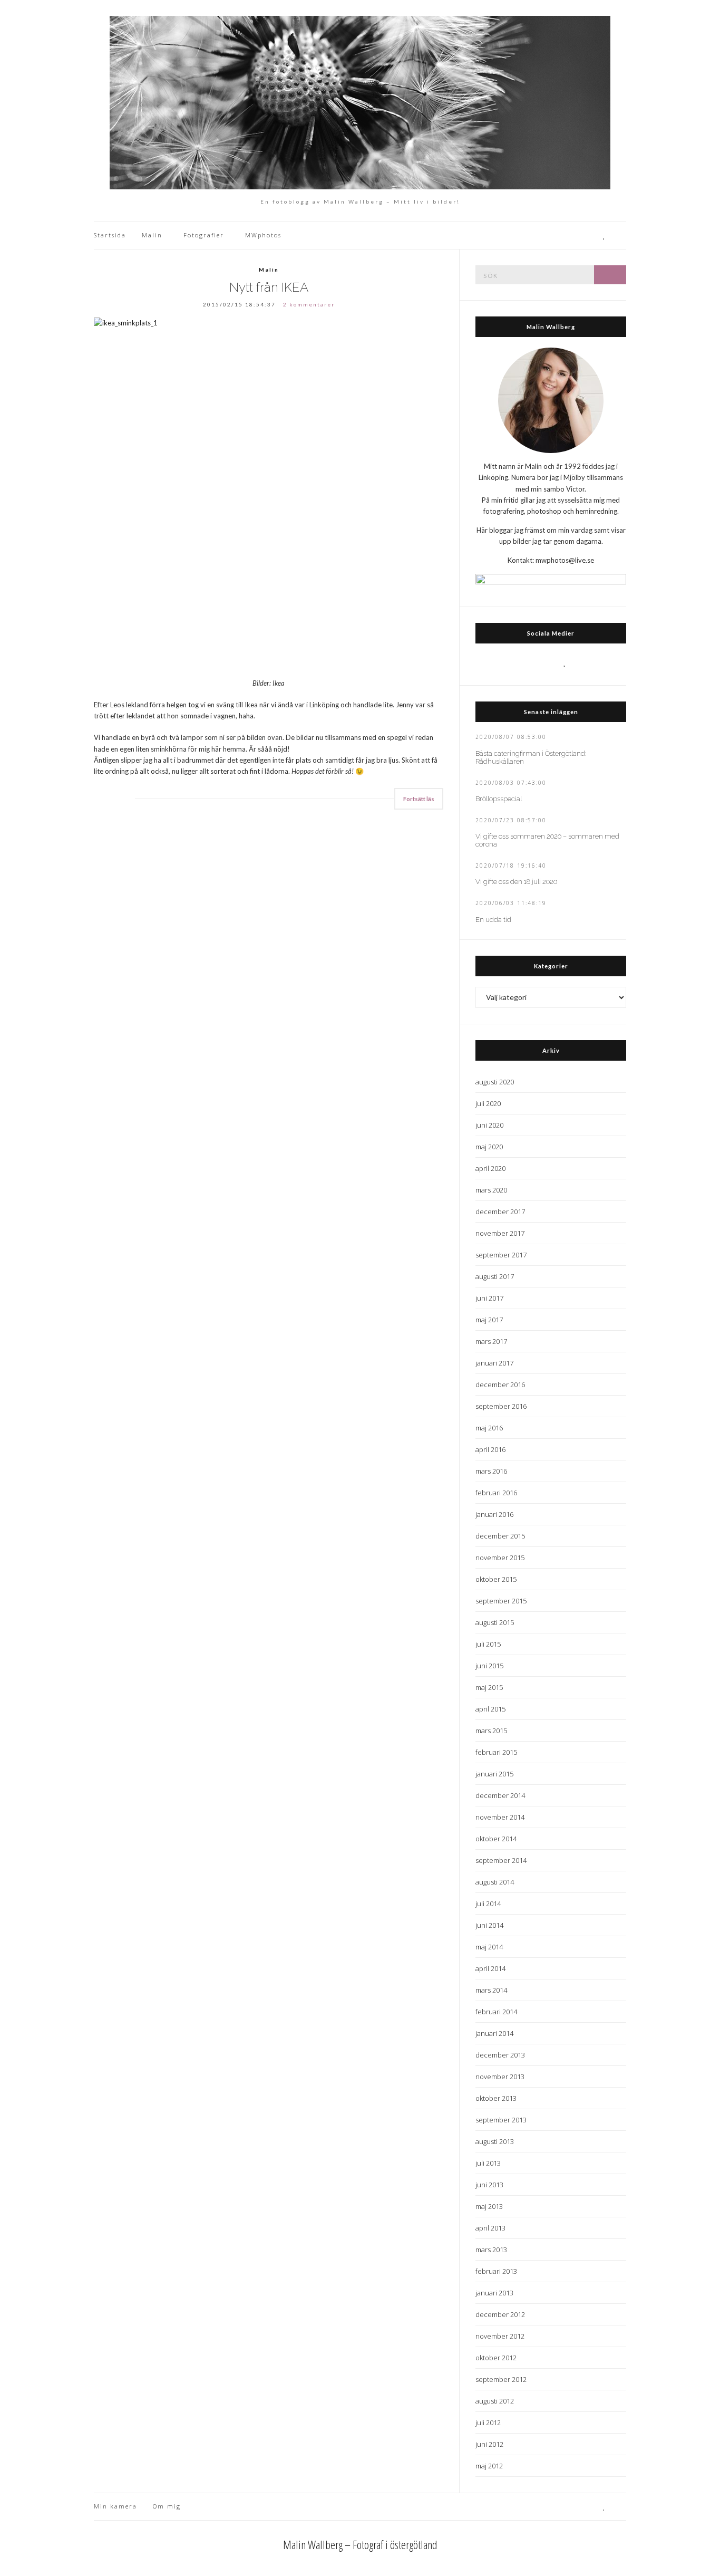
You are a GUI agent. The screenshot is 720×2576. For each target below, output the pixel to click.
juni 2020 (489, 1125)
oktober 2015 (496, 1579)
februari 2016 (496, 1493)
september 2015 (501, 1601)
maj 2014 (489, 1947)
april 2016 (490, 1449)
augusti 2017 (495, 1276)
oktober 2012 (496, 2358)
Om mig (167, 2506)
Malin (152, 235)
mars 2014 (491, 1990)
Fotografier (204, 235)
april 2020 (490, 1168)
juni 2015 (489, 1666)
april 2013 (490, 2228)
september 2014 (501, 1860)
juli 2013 (488, 2163)
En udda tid (493, 920)
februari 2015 (496, 1752)
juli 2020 (488, 1103)
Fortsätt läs (419, 799)
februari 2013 (496, 2271)
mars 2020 (491, 1190)
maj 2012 (489, 2466)
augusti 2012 (495, 2401)
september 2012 (501, 2379)
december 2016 (500, 1385)
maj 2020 (489, 1147)
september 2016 (501, 1406)
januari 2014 (494, 2033)
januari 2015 (494, 1774)
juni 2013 (489, 2185)
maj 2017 (489, 1320)
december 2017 (500, 1212)
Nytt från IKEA (269, 287)
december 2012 (500, 2314)
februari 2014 (496, 2012)
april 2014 (490, 1968)
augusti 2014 (495, 1882)
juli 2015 (488, 1644)
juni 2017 (489, 1298)
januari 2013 (494, 2293)
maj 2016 (489, 1428)
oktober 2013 (496, 2098)
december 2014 (500, 1795)
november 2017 (500, 1233)
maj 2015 (489, 1687)
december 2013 (500, 2055)
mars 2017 (491, 1341)
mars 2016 (491, 1471)
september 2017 (501, 1255)
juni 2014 (489, 1925)
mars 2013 (491, 2250)
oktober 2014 (496, 1839)
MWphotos (263, 235)
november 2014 (500, 1817)
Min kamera (115, 2506)
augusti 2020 (495, 1082)
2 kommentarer (309, 304)
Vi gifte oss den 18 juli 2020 (516, 882)
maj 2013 (489, 2206)
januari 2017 (494, 1363)
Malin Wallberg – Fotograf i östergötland (360, 2544)
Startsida (110, 235)
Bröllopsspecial (499, 799)
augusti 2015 (495, 1622)
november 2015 (500, 1558)
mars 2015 (491, 1731)
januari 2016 (494, 1514)
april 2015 (490, 1709)
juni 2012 (489, 2444)
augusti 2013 (495, 2141)
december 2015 (500, 1536)
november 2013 (500, 2077)
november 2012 (500, 2336)
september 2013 (501, 2120)
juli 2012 (488, 2423)
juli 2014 (488, 1904)
